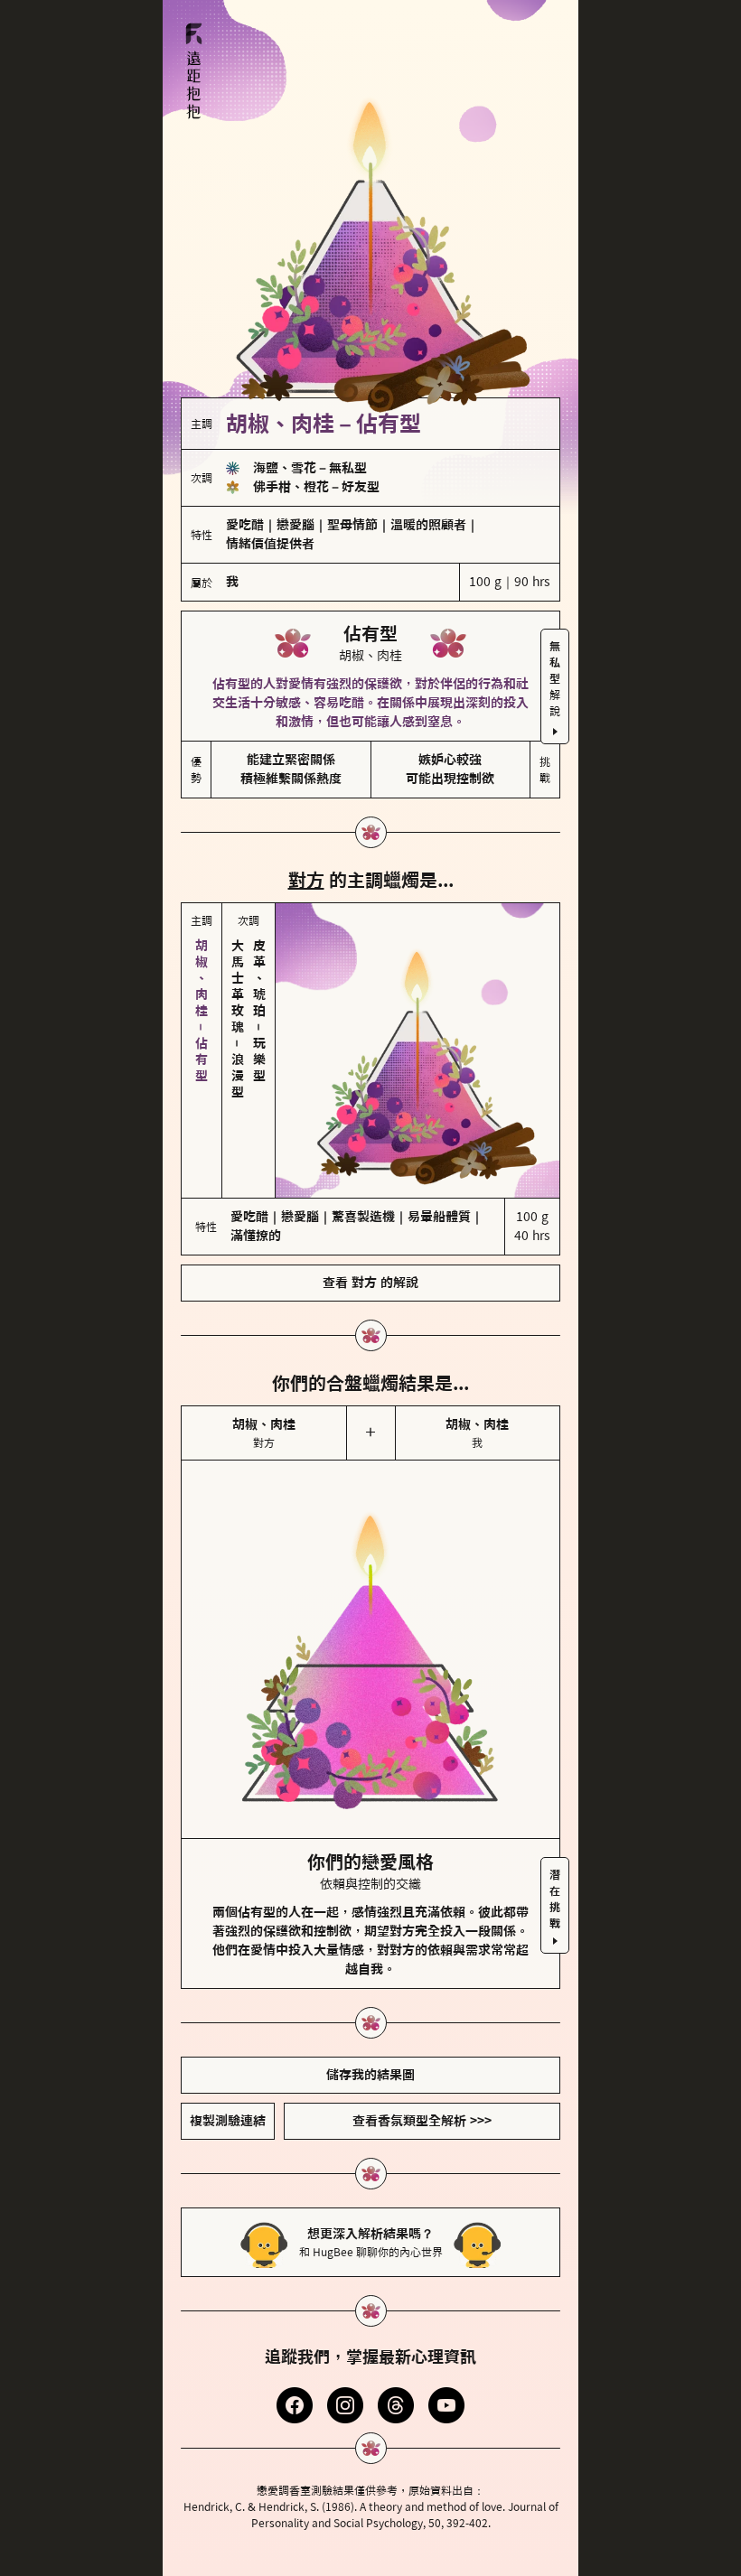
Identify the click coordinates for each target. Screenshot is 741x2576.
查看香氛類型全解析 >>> (422, 2121)
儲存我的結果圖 (370, 2075)
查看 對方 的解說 (370, 1283)
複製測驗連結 (228, 2121)
